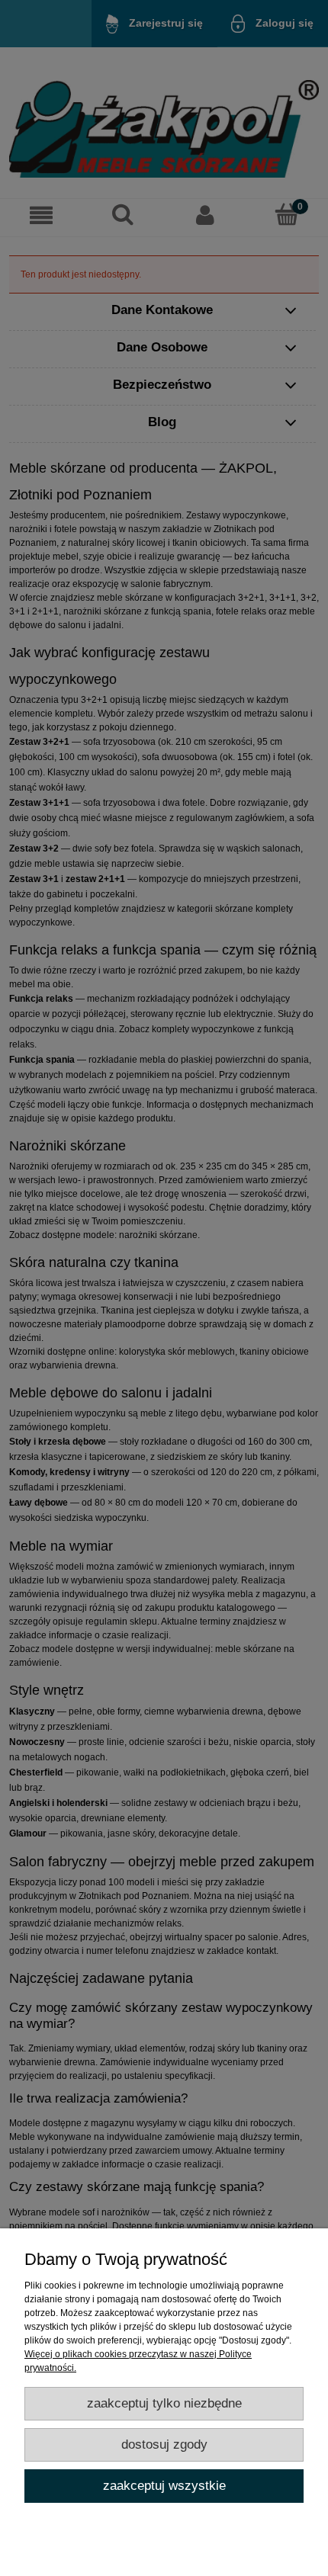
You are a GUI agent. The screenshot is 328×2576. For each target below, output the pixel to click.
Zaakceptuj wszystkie (164, 2486)
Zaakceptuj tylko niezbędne (164, 2403)
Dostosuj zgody (164, 2444)
